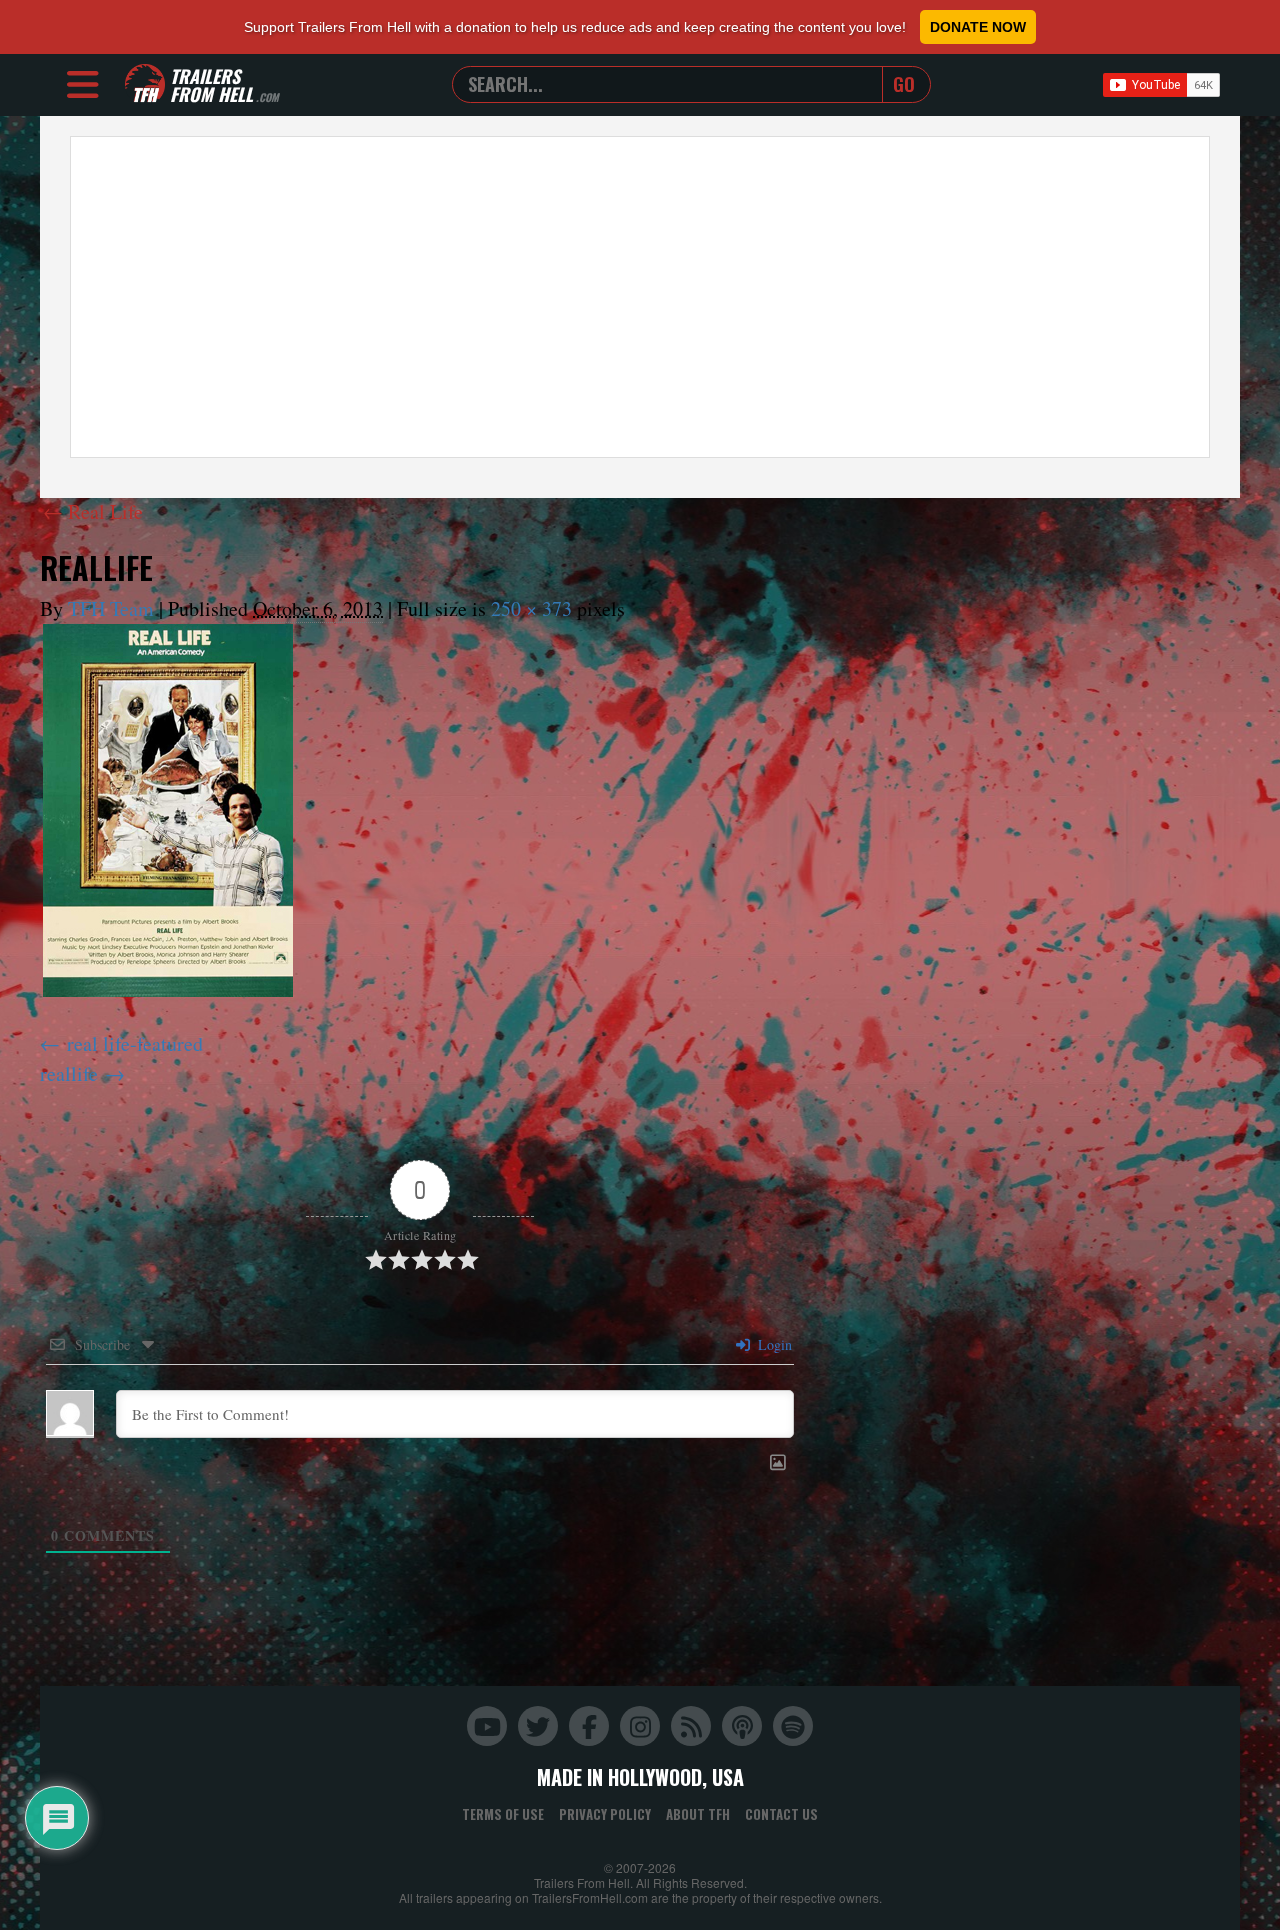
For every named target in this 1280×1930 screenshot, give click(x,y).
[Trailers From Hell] (145, 84)
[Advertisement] (640, 297)
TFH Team (111, 608)
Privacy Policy (605, 1814)
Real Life (93, 511)
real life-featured (135, 1043)
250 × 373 (531, 608)
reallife (69, 1073)
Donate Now (978, 27)
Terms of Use (503, 1814)
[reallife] (168, 810)
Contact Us (781, 1814)
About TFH (698, 1814)
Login (773, 1344)
